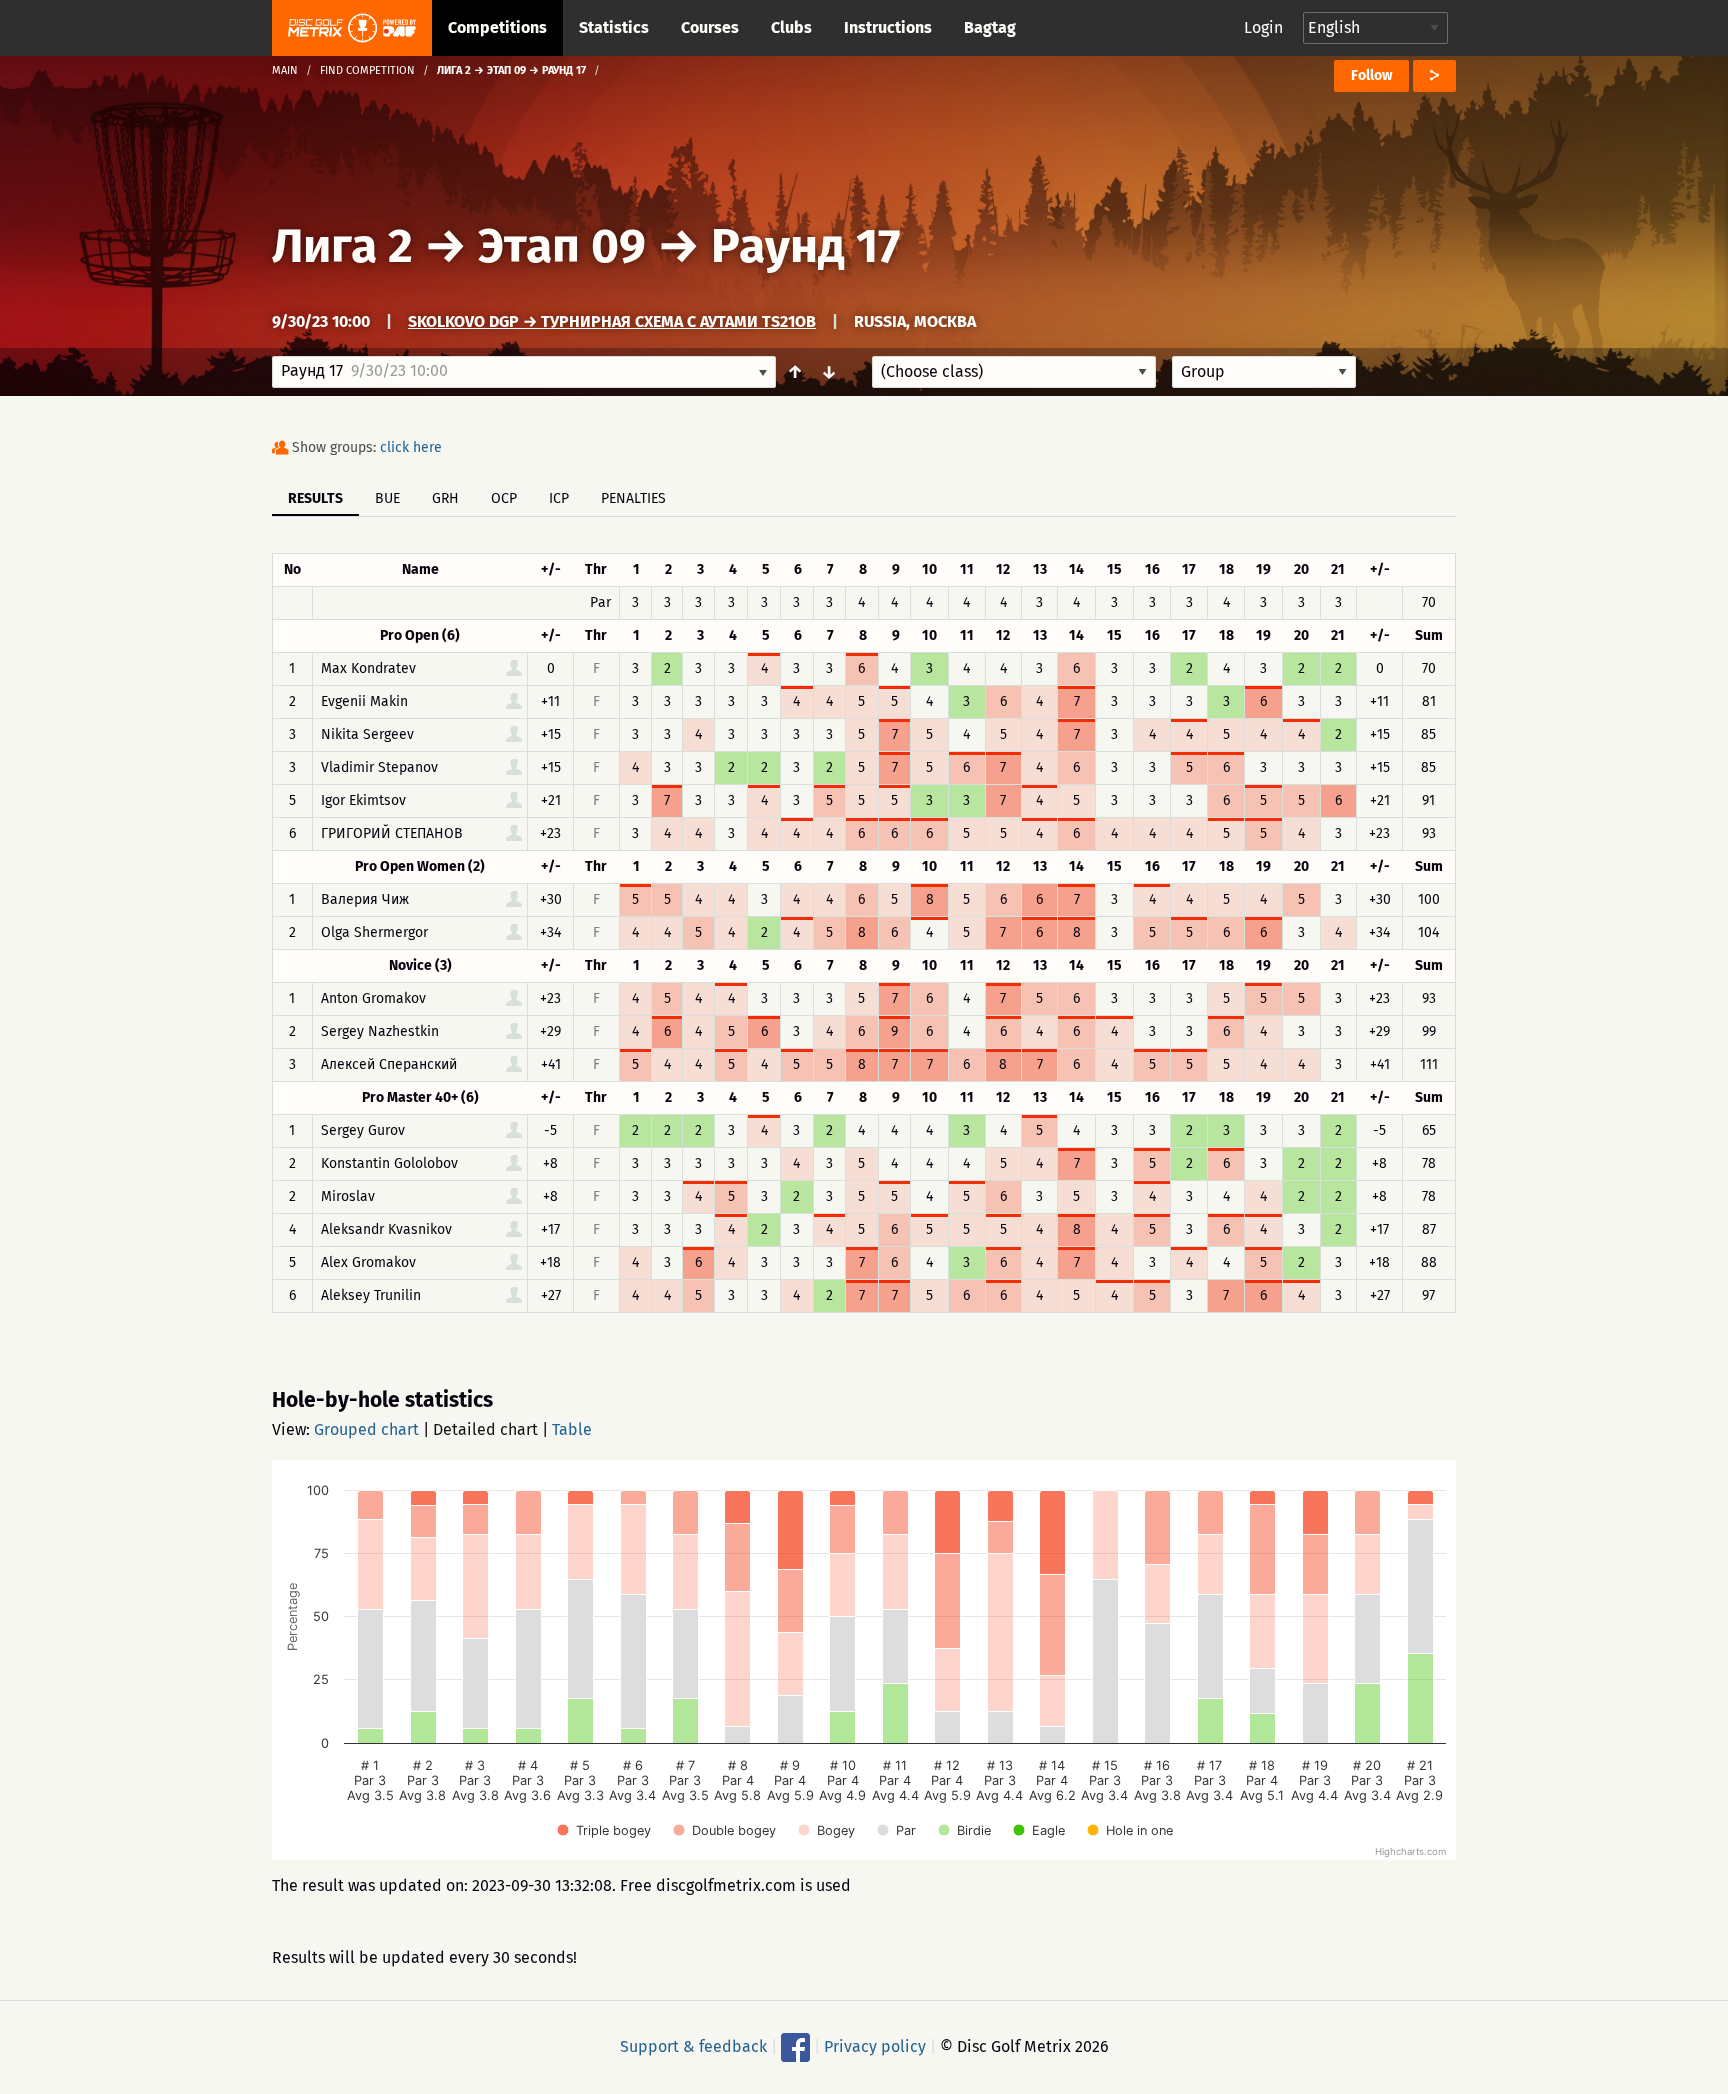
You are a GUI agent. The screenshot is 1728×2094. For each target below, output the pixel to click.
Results (315, 498)
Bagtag (990, 27)
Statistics (614, 27)
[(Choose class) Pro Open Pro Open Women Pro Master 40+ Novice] (1014, 372)
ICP (559, 498)
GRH (445, 498)
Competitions (497, 27)
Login (1263, 27)
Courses (710, 27)
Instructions (888, 27)
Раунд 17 (805, 246)
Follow (1371, 75)
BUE (387, 498)
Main (285, 70)
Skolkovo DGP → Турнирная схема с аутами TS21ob (612, 321)
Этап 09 (562, 246)
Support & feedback (693, 2046)
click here (411, 447)
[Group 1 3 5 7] (1264, 372)
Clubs (791, 27)
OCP (504, 498)
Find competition (367, 70)
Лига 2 (342, 246)
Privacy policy (875, 2046)
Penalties (633, 498)
